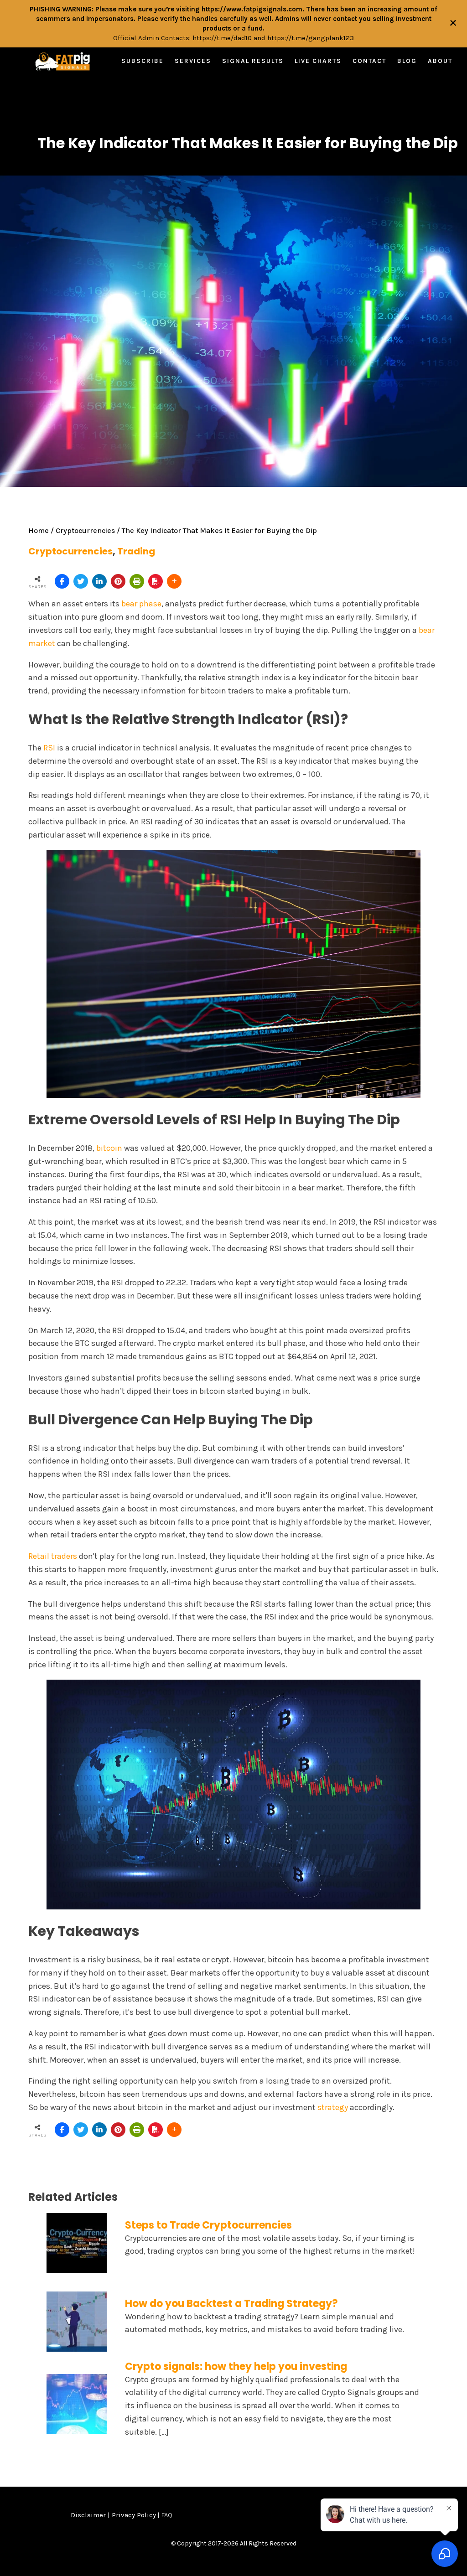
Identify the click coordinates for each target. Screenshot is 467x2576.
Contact (369, 61)
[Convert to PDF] (156, 581)
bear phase (141, 604)
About (440, 61)
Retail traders (53, 1556)
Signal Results (253, 61)
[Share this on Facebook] (62, 581)
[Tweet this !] (81, 581)
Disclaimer (88, 2515)
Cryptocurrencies (85, 530)
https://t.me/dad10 (222, 38)
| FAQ (164, 2515)
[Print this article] (137, 581)
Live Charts (318, 61)
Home (39, 530)
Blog (407, 61)
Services (193, 61)
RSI (49, 748)
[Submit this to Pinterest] (118, 581)
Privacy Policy (134, 2515)
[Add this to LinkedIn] (99, 581)
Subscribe (143, 61)
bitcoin (109, 1148)
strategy (333, 2107)
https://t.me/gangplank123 (311, 38)
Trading (136, 551)
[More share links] (174, 581)
